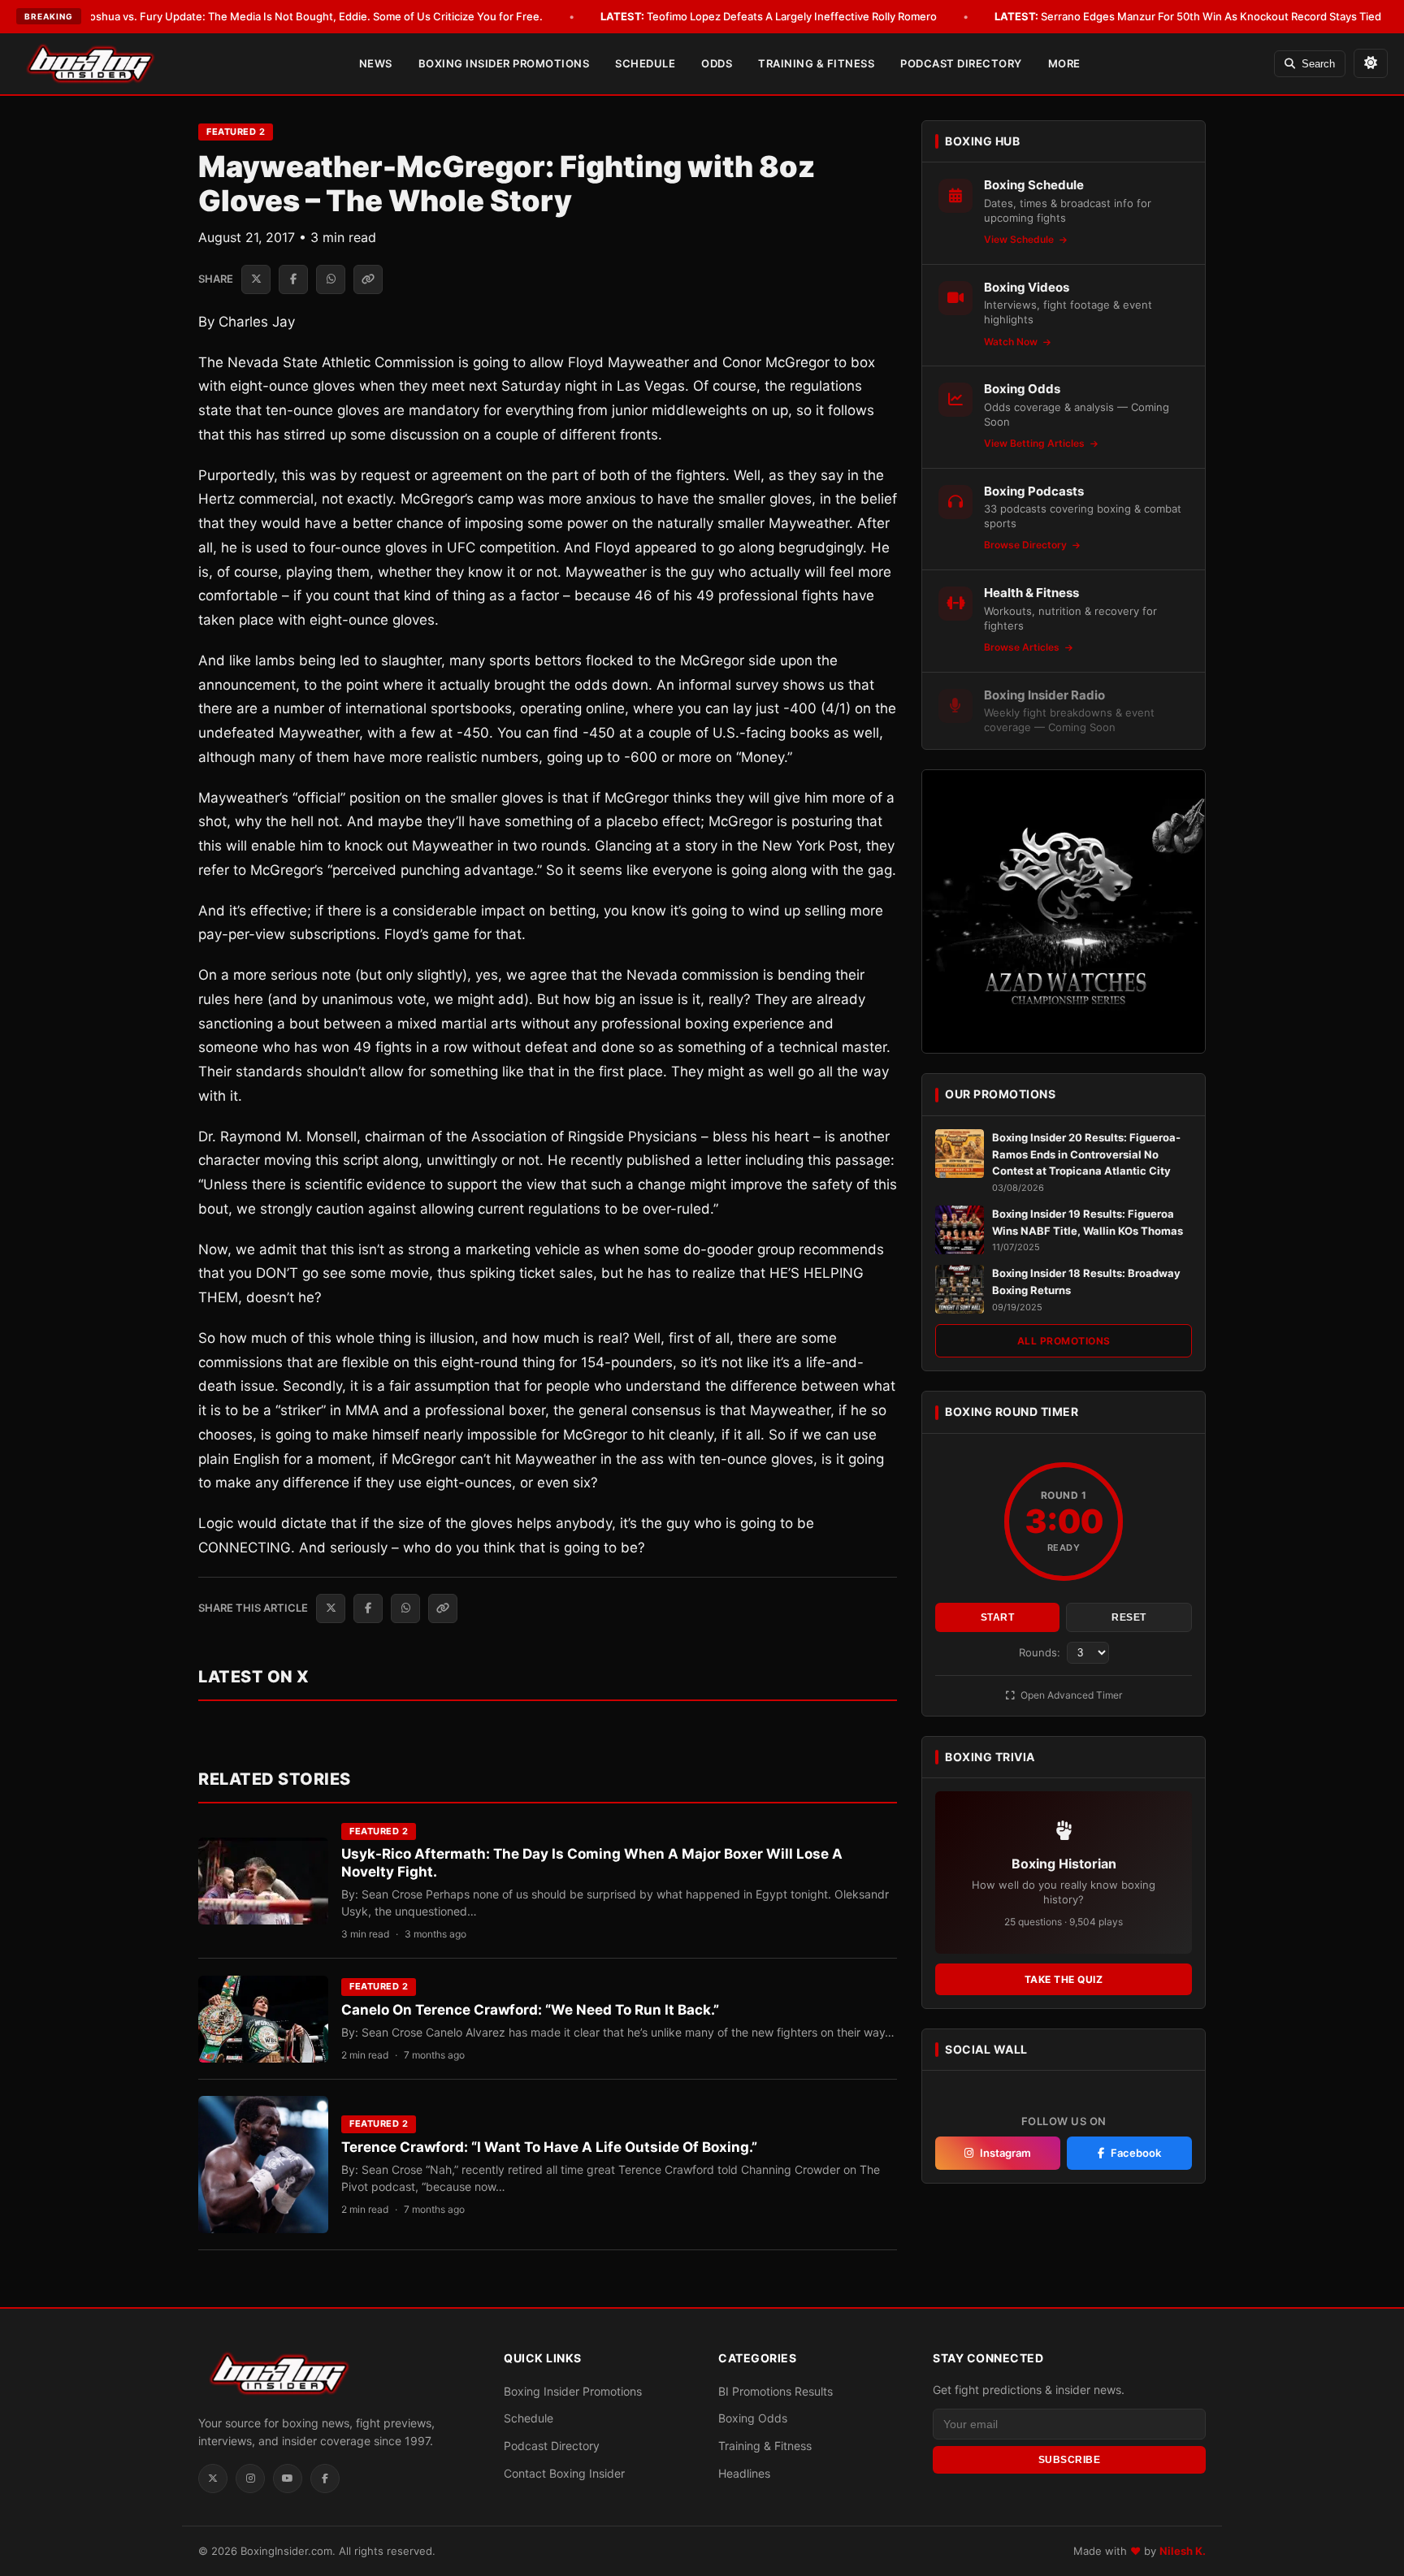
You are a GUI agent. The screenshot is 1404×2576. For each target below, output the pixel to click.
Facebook (1136, 2153)
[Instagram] (250, 2479)
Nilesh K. (1183, 2551)
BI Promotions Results (776, 2391)
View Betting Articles (1036, 443)
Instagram (1005, 2153)
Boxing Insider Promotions (504, 63)
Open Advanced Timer (1070, 1695)
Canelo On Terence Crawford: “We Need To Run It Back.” (530, 2010)
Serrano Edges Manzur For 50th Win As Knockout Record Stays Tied (1188, 16)
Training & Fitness (816, 63)
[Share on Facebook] (293, 279)
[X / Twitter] (213, 2479)
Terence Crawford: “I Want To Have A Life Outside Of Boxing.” (549, 2147)
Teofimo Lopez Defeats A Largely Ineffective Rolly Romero (769, 16)
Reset (1129, 1617)
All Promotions (1064, 1341)
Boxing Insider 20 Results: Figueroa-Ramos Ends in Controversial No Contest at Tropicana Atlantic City (1086, 1154)
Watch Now (1012, 342)
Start (998, 1617)
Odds (717, 63)
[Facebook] (325, 2479)
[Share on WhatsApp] (331, 279)
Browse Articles (1023, 647)
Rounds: (1041, 1652)
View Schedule (1020, 239)
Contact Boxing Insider (564, 2473)
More (1064, 63)
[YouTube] (288, 2479)
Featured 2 (236, 132)
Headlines (744, 2473)
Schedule (645, 63)
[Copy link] (368, 279)
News (376, 63)
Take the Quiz (1064, 1979)
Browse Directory (1027, 545)
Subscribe (1070, 2460)
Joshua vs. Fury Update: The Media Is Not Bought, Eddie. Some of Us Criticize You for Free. (290, 16)
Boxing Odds (753, 2418)
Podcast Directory (961, 63)
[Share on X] (256, 279)
